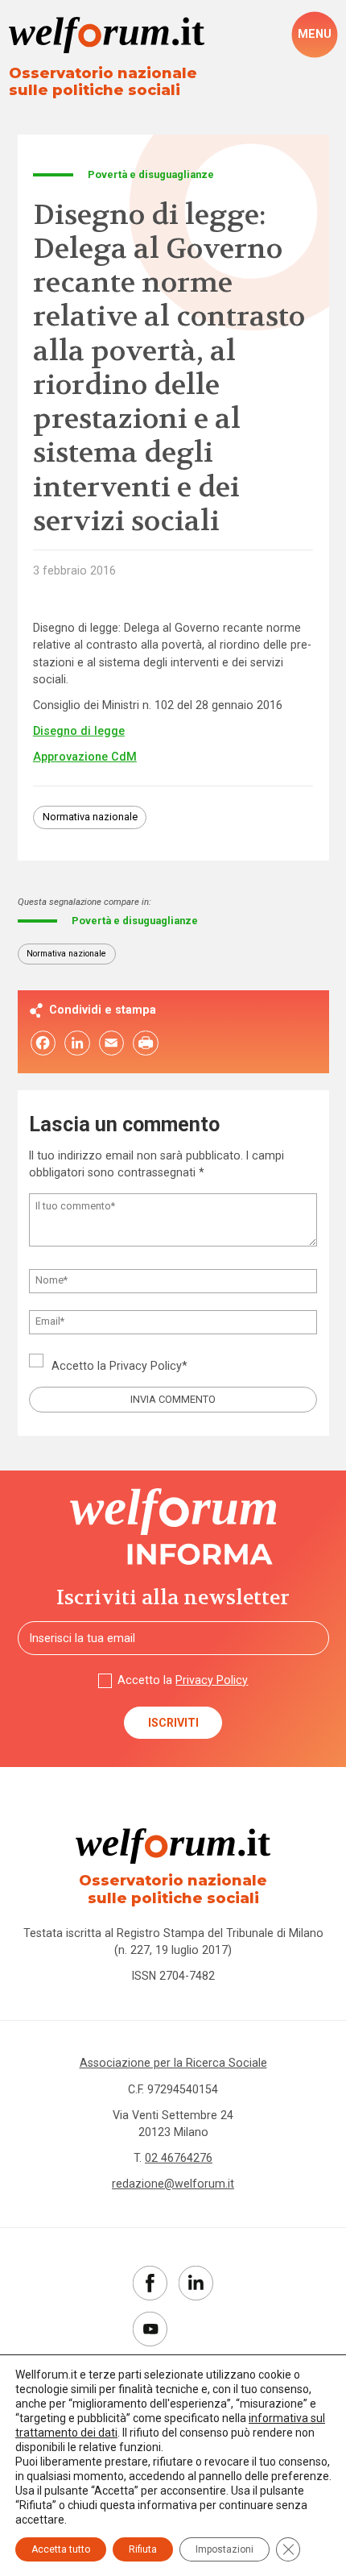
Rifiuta (143, 2549)
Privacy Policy (146, 1366)
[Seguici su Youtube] (150, 2329)
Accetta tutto (61, 2549)
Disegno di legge (79, 731)
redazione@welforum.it (173, 2184)
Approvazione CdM (85, 757)
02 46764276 (179, 2158)
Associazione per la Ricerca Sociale (173, 2063)
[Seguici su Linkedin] (196, 2283)
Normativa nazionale (90, 817)
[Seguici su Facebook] (150, 2283)
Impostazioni (224, 2549)
